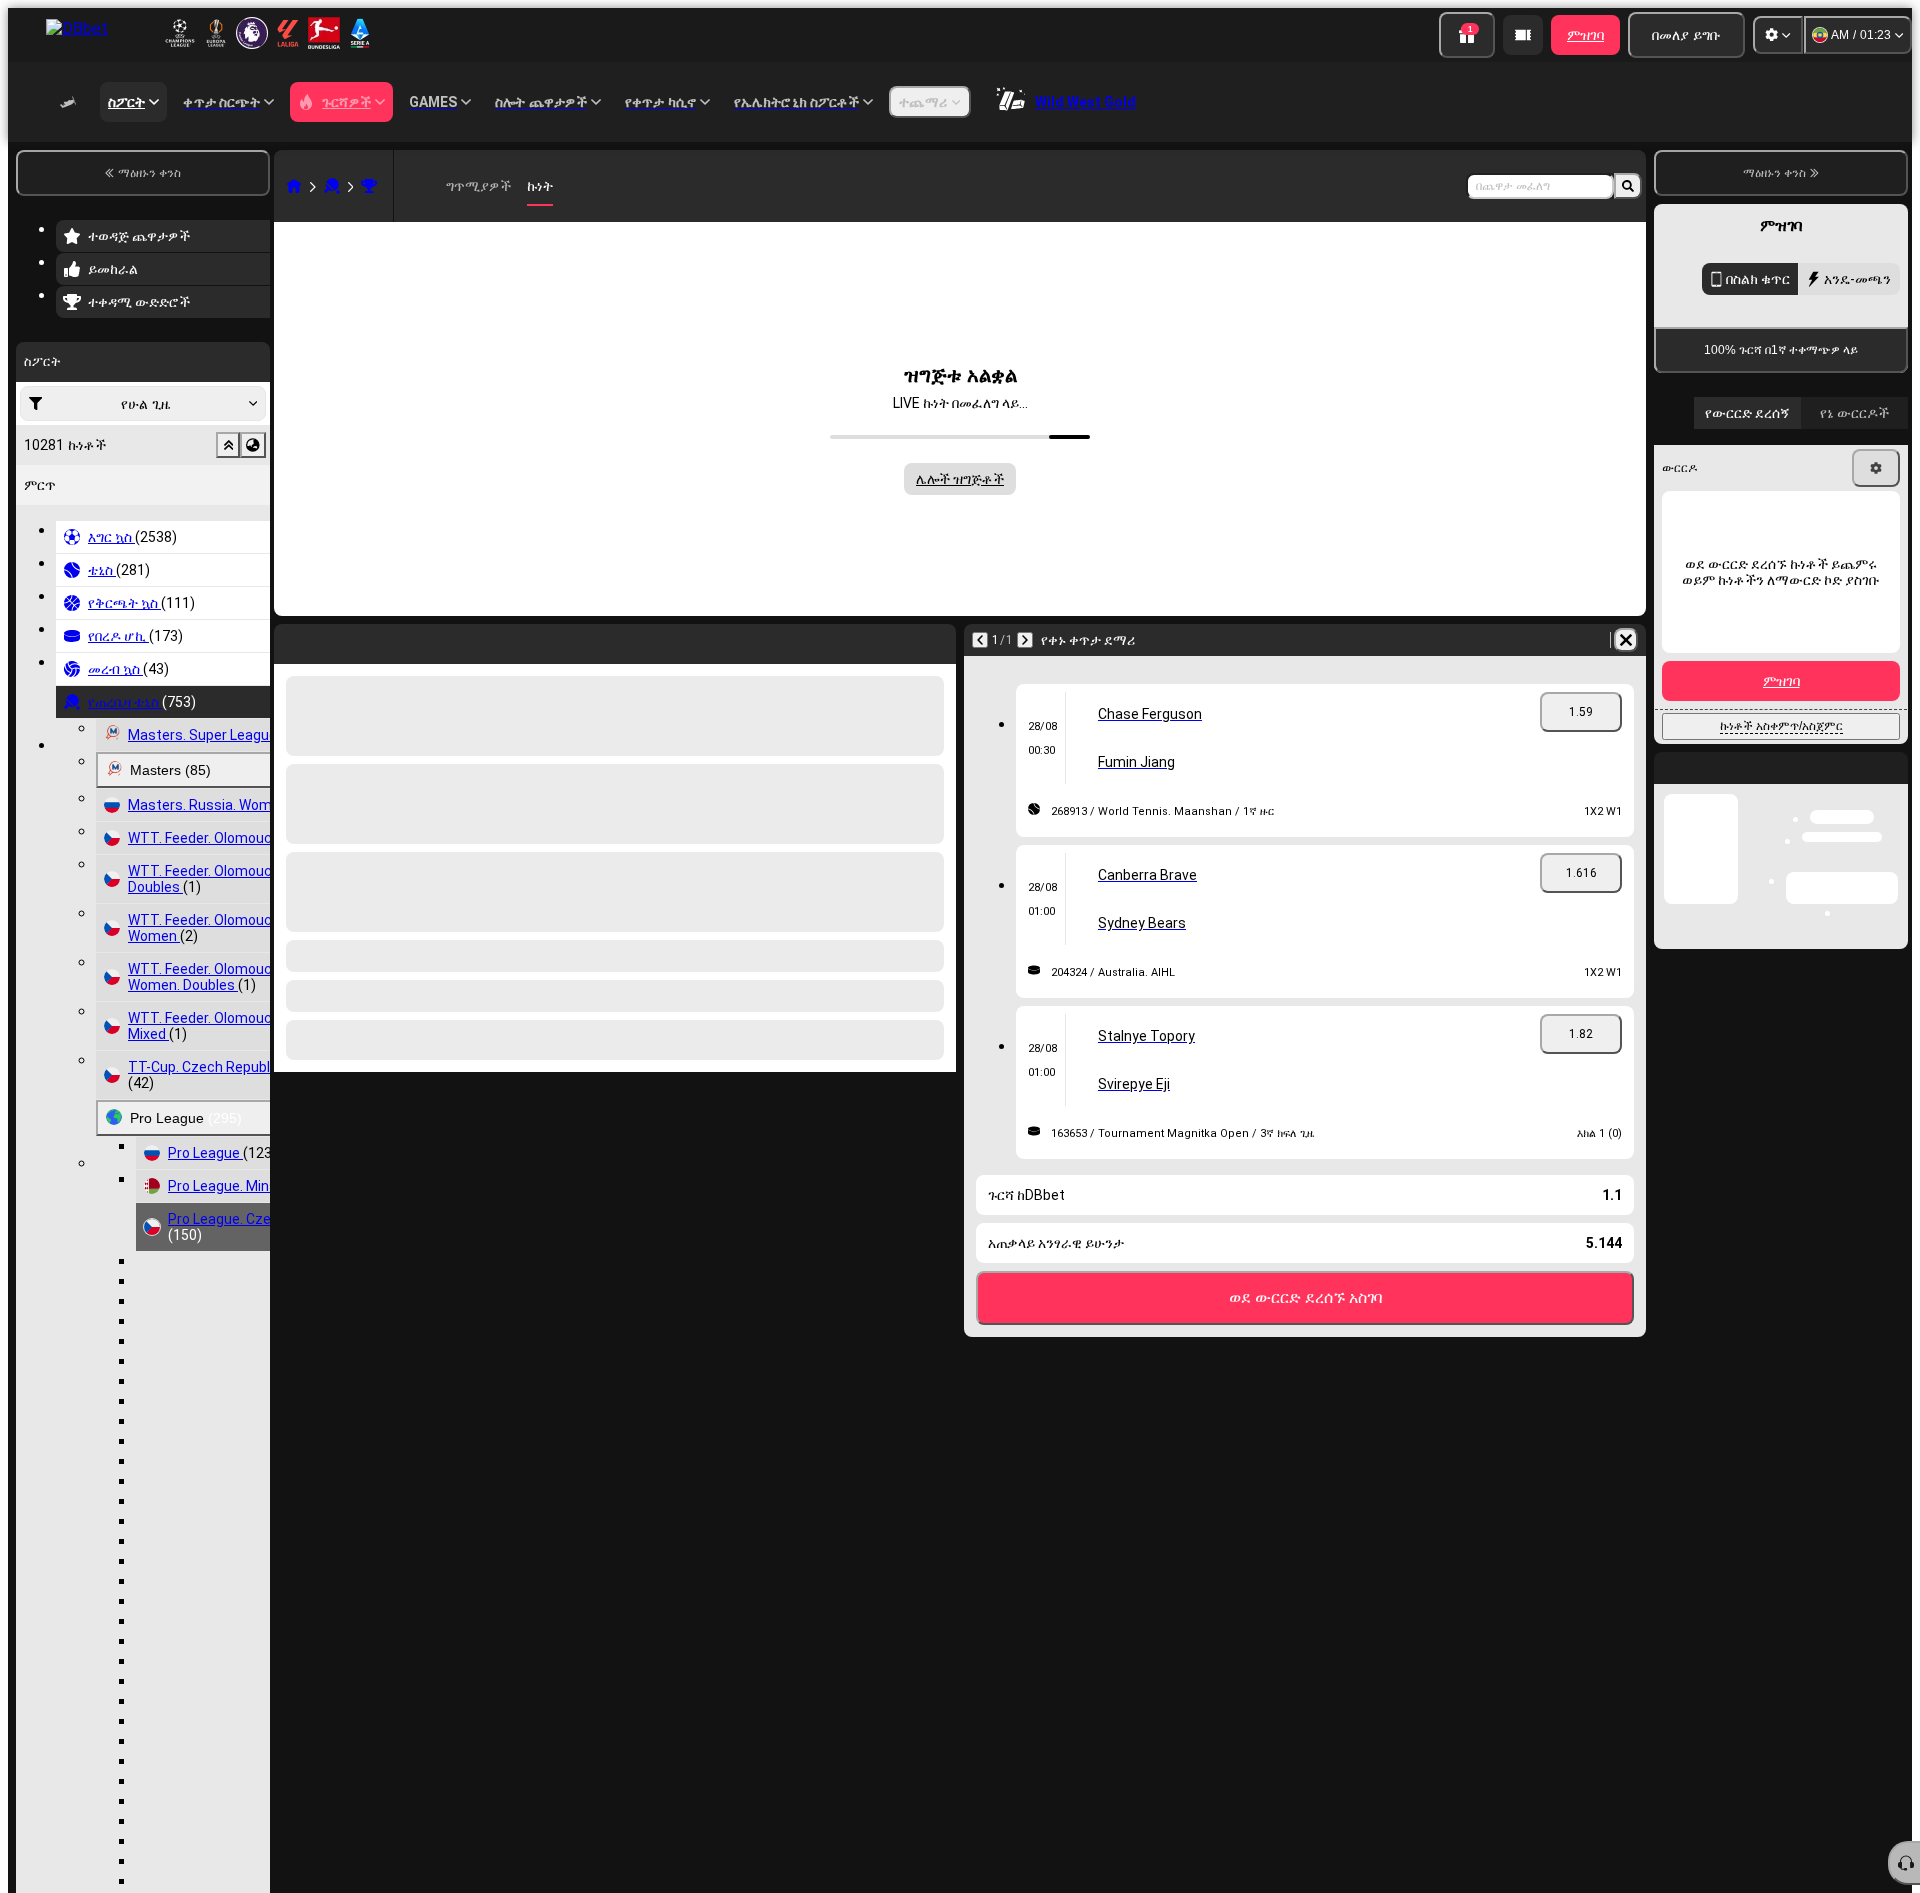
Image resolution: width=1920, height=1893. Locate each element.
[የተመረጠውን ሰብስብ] (228, 445)
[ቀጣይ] (1025, 640)
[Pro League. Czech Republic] (369, 186)
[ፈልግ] (1628, 186)
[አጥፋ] (1626, 640)
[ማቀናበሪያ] (1778, 35)
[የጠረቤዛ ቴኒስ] (332, 186)
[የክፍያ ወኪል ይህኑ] (1523, 35)
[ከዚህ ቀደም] (980, 640)
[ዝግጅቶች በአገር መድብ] (253, 445)
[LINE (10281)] (294, 186)
